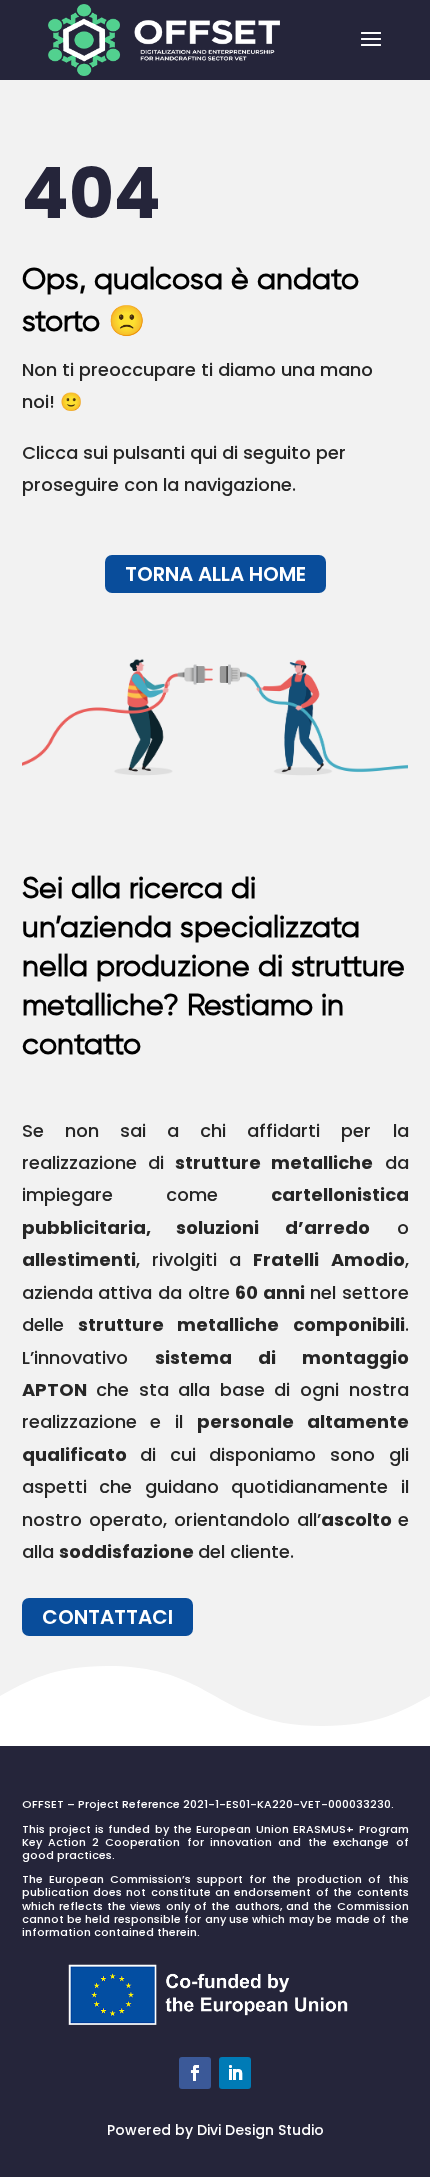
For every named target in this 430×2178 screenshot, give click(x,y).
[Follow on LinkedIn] (235, 2073)
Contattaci (107, 1617)
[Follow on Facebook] (195, 2073)
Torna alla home (215, 574)
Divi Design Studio (260, 2130)
